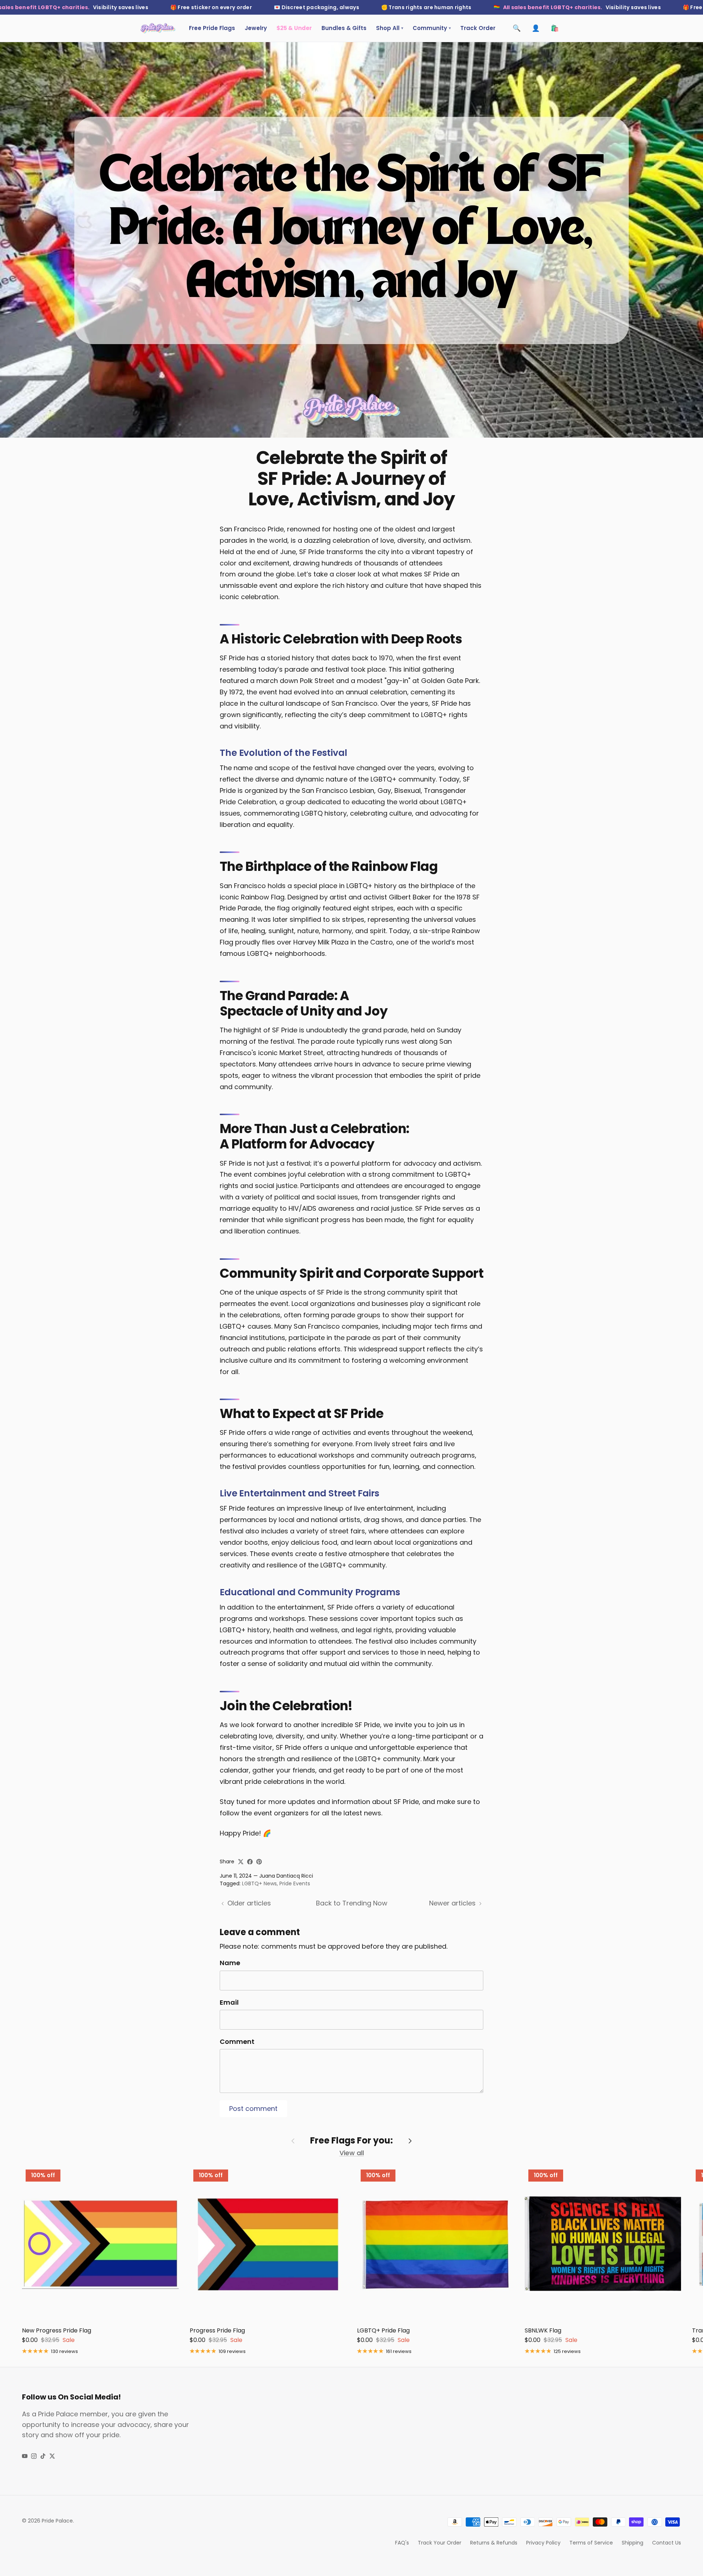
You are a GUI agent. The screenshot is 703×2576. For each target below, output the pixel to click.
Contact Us (667, 2543)
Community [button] (432, 28)
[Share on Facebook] (250, 1862)
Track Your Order (440, 2543)
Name (230, 1963)
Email (229, 2002)
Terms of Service (591, 2543)
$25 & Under (294, 28)
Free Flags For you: (351, 2141)
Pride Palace (57, 2521)
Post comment (253, 2109)
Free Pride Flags (212, 28)
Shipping (633, 2543)
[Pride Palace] (158, 28)
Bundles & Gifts (344, 28)
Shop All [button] (390, 28)
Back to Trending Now (352, 1903)
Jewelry (256, 28)
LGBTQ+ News (259, 1883)
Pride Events (295, 1883)
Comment (237, 2042)
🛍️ (555, 28)
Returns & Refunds (494, 2543)
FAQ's (402, 2543)
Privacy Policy (543, 2543)
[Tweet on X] (241, 1862)
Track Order (478, 28)
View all (352, 2153)
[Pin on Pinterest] (259, 1862)
